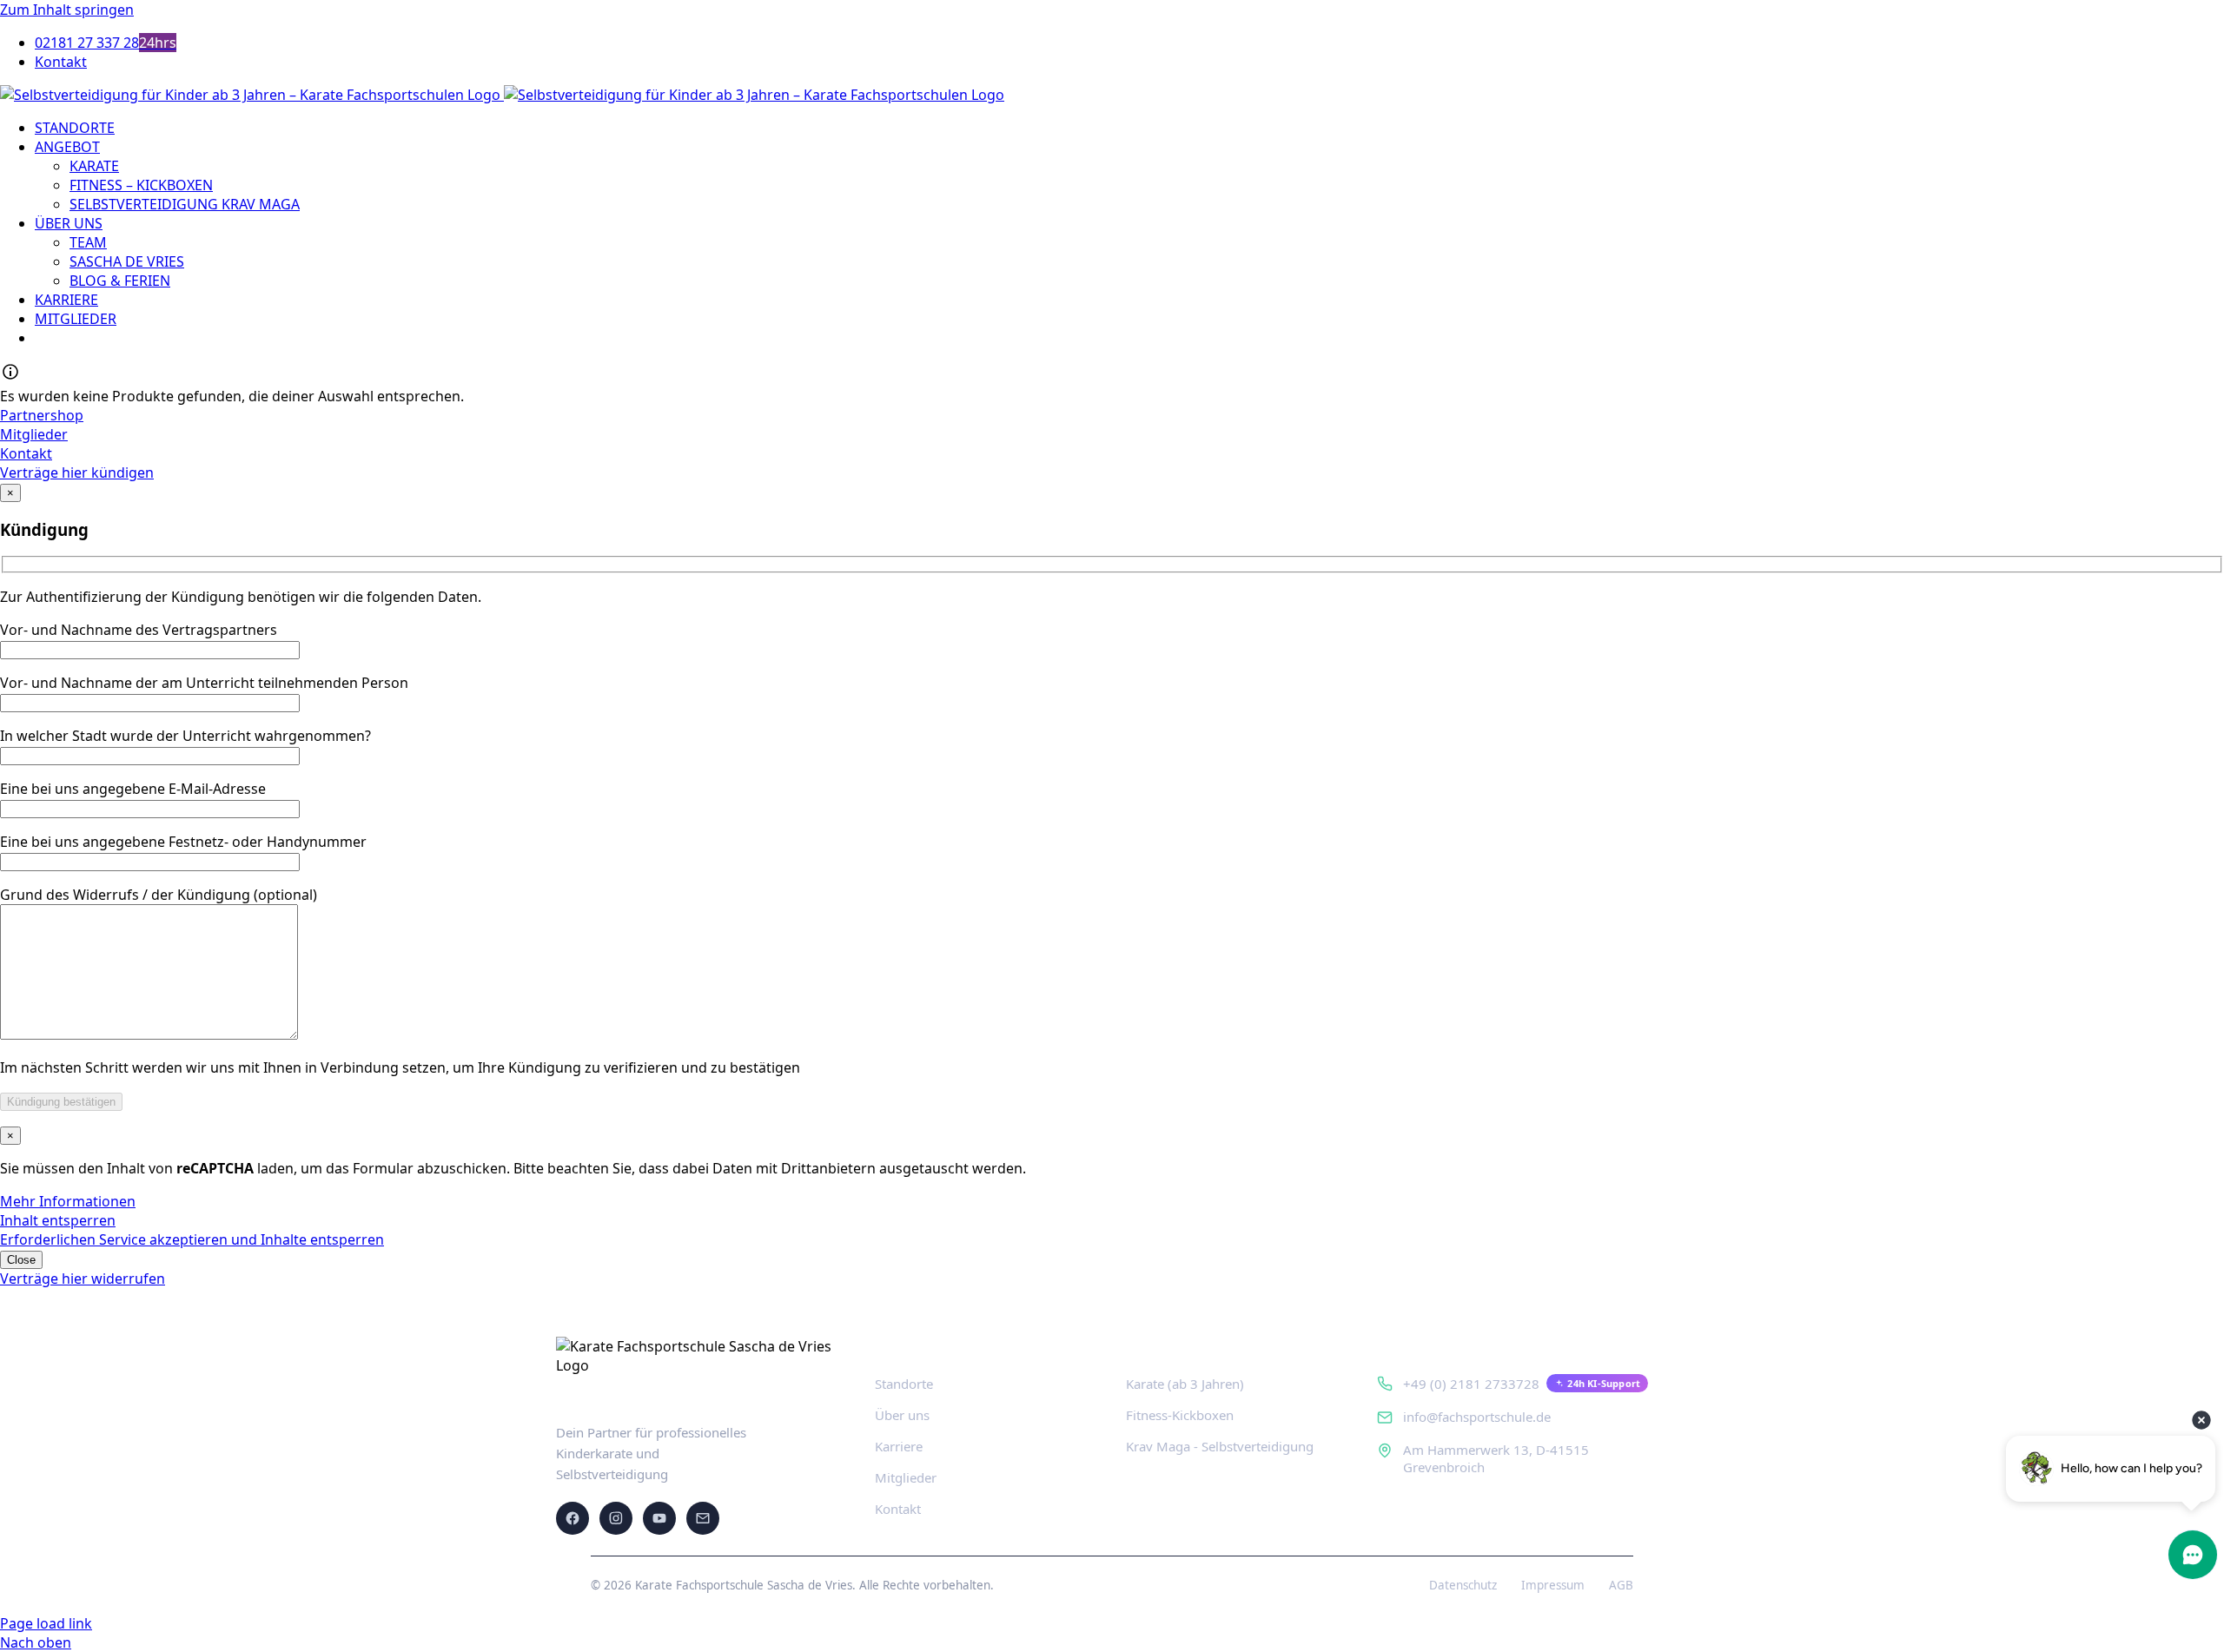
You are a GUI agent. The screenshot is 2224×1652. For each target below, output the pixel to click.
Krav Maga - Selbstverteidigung (1220, 1446)
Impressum (1553, 1585)
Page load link (46, 1623)
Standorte (904, 1384)
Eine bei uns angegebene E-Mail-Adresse (133, 789)
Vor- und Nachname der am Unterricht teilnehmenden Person (204, 683)
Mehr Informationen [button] (68, 1201)
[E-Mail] (703, 1518)
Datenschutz (1463, 1585)
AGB (1621, 1585)
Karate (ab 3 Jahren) (1185, 1384)
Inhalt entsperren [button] (58, 1220)
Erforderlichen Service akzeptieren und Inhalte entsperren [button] (192, 1239)
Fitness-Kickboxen (1180, 1415)
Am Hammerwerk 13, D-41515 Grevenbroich (1496, 1458)
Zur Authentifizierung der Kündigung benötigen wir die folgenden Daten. (241, 597)
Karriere (899, 1446)
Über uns (902, 1415)
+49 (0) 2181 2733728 (1471, 1384)
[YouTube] (659, 1518)
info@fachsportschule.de (1477, 1417)
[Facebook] (573, 1518)
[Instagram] (616, 1518)
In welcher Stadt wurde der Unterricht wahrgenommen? (185, 736)
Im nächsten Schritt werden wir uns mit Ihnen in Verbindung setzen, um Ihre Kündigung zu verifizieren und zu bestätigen (400, 1067)
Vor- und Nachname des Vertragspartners (139, 630)
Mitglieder (906, 1477)
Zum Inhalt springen (67, 10)
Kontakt (898, 1509)
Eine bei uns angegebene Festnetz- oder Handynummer (183, 842)
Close (21, 1260)
